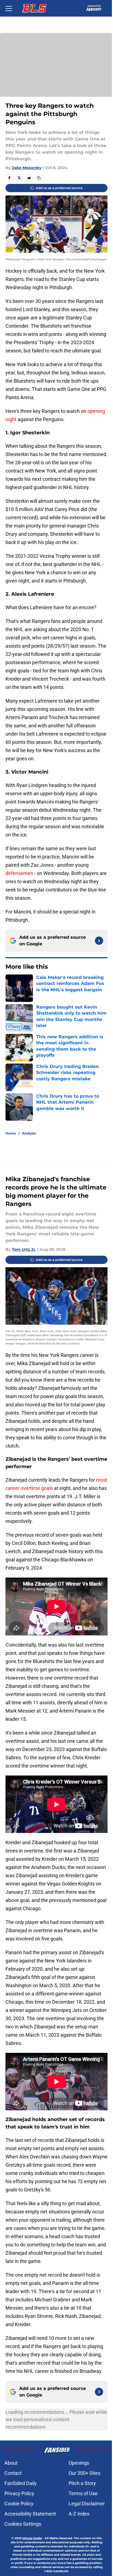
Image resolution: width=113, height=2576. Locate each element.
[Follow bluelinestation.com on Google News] (99, 941)
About (11, 2463)
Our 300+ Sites (84, 2473)
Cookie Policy (19, 2504)
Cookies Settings (23, 2524)
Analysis (29, 1133)
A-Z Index (79, 2514)
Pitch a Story (82, 2483)
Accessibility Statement (30, 2514)
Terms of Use (83, 2493)
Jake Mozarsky (27, 168)
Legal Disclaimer (87, 2504)
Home (11, 1133)
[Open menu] (9, 8)
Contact (13, 2473)
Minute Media (32, 2538)
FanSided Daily (21, 2483)
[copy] (39, 178)
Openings (79, 2463)
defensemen (19, 873)
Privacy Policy (19, 2493)
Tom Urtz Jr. (24, 1249)
